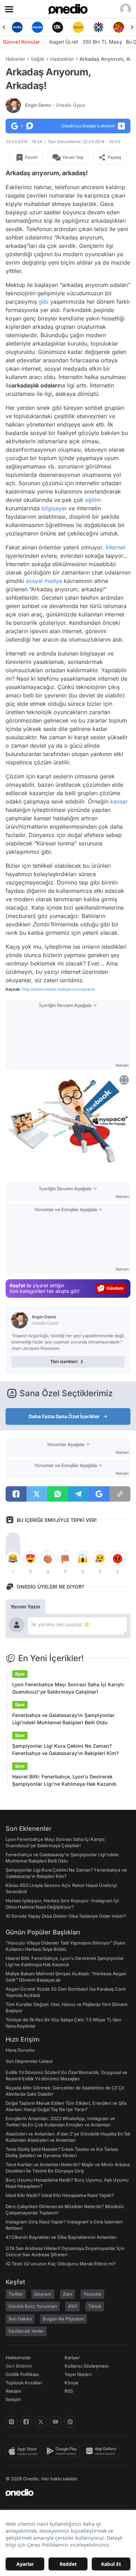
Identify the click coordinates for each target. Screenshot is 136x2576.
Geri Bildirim (19, 2366)
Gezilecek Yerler (26, 2331)
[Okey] (40, 27)
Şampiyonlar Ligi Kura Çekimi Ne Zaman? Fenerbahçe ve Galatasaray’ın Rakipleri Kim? (66, 1749)
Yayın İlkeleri (78, 2374)
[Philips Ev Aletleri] (20, 27)
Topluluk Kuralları (24, 2383)
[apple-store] (25, 2451)
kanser (119, 801)
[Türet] (101, 27)
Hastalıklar (62, 59)
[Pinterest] (70, 2422)
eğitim (93, 500)
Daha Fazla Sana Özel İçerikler (64, 1416)
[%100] (61, 27)
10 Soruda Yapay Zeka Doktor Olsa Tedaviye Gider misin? (66, 1916)
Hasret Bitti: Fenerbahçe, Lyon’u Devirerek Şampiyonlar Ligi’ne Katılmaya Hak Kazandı (64, 1780)
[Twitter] (41, 2422)
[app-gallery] (103, 2451)
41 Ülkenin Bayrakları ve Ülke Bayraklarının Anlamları (61, 2237)
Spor (20, 1674)
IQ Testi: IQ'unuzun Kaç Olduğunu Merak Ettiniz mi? (61, 2264)
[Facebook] (26, 2422)
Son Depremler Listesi (29, 2061)
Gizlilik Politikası (22, 2374)
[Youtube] (55, 2422)
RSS (69, 2391)
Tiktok (95, 2306)
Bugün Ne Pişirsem (63, 2319)
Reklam (13, 2391)
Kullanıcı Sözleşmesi (86, 2366)
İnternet (115, 547)
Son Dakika (20, 2319)
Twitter (16, 2294)
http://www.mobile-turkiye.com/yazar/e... (60, 989)
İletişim (13, 2399)
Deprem (43, 2294)
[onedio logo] (64, 2493)
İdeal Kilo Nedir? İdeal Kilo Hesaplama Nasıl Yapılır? (60, 2195)
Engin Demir (55, 105)
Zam (67, 2294)
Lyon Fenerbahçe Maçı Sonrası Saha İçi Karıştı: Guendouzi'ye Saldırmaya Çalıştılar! (69, 1688)
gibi (44, 302)
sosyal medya (44, 581)
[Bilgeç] (122, 27)
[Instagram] (12, 2422)
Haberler (15, 59)
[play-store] (63, 2451)
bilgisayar (54, 508)
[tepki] (13, 1559)
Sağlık (38, 59)
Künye (71, 2383)
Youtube (92, 2294)
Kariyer (72, 2357)
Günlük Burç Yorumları (33, 2306)
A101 (73, 2306)
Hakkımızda (18, 2357)
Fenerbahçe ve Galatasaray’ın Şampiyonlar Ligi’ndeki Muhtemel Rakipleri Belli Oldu (63, 1719)
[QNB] (81, 27)
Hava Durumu (20, 2050)
